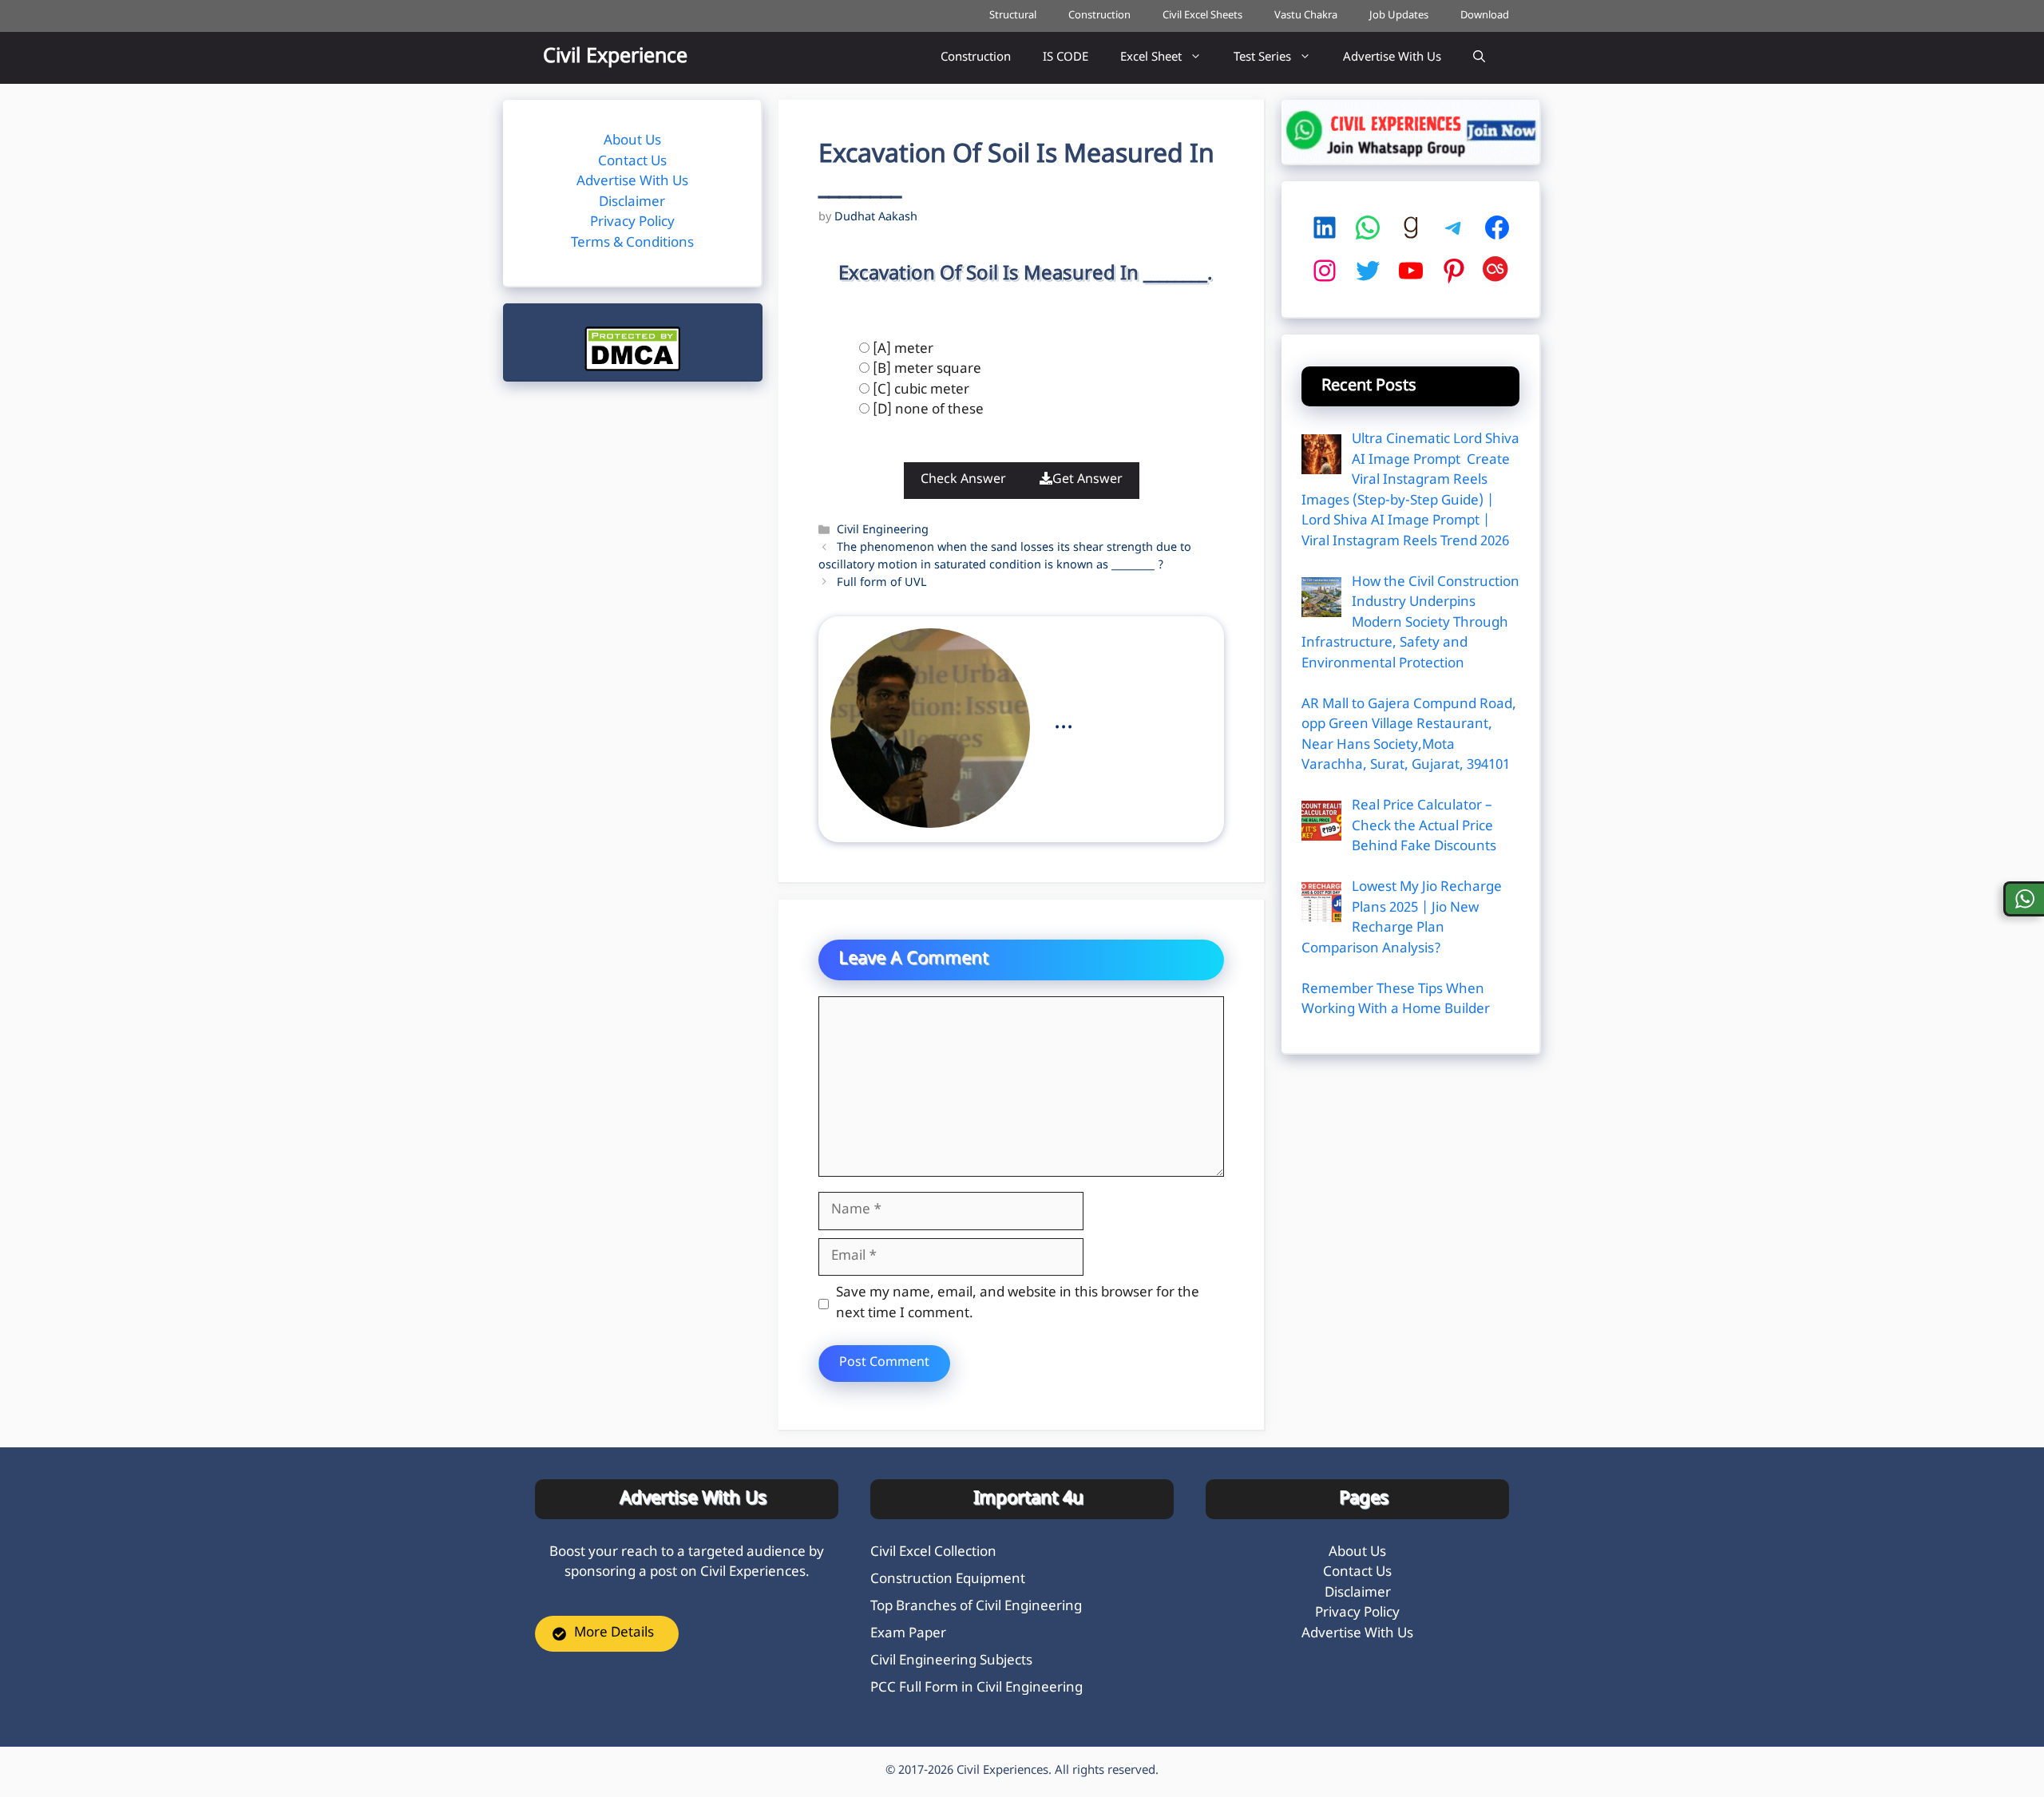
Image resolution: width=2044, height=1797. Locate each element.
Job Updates (1399, 16)
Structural (1013, 16)
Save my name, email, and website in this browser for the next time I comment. (1018, 1304)
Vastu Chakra (1306, 16)
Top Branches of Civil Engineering (976, 1607)
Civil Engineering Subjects (951, 1661)
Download (1485, 16)
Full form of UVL (883, 583)
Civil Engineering (883, 530)
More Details (614, 1633)
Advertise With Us (1392, 58)
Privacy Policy (632, 223)
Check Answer (963, 480)
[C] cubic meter (921, 390)
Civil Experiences (1002, 1771)
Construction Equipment (948, 1580)
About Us (632, 141)
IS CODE (1066, 58)
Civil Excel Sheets (1202, 16)
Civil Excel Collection (933, 1553)
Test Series (1262, 58)
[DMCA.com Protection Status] (632, 368)
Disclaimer (632, 203)
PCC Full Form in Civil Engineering (976, 1688)
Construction (1099, 16)
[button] (1479, 58)
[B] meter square (927, 370)
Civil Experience (615, 57)
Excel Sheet (1151, 58)
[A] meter (903, 350)
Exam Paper (908, 1634)
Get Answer (1087, 480)
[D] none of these (928, 410)
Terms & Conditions (632, 243)
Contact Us (632, 162)
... (1064, 722)
